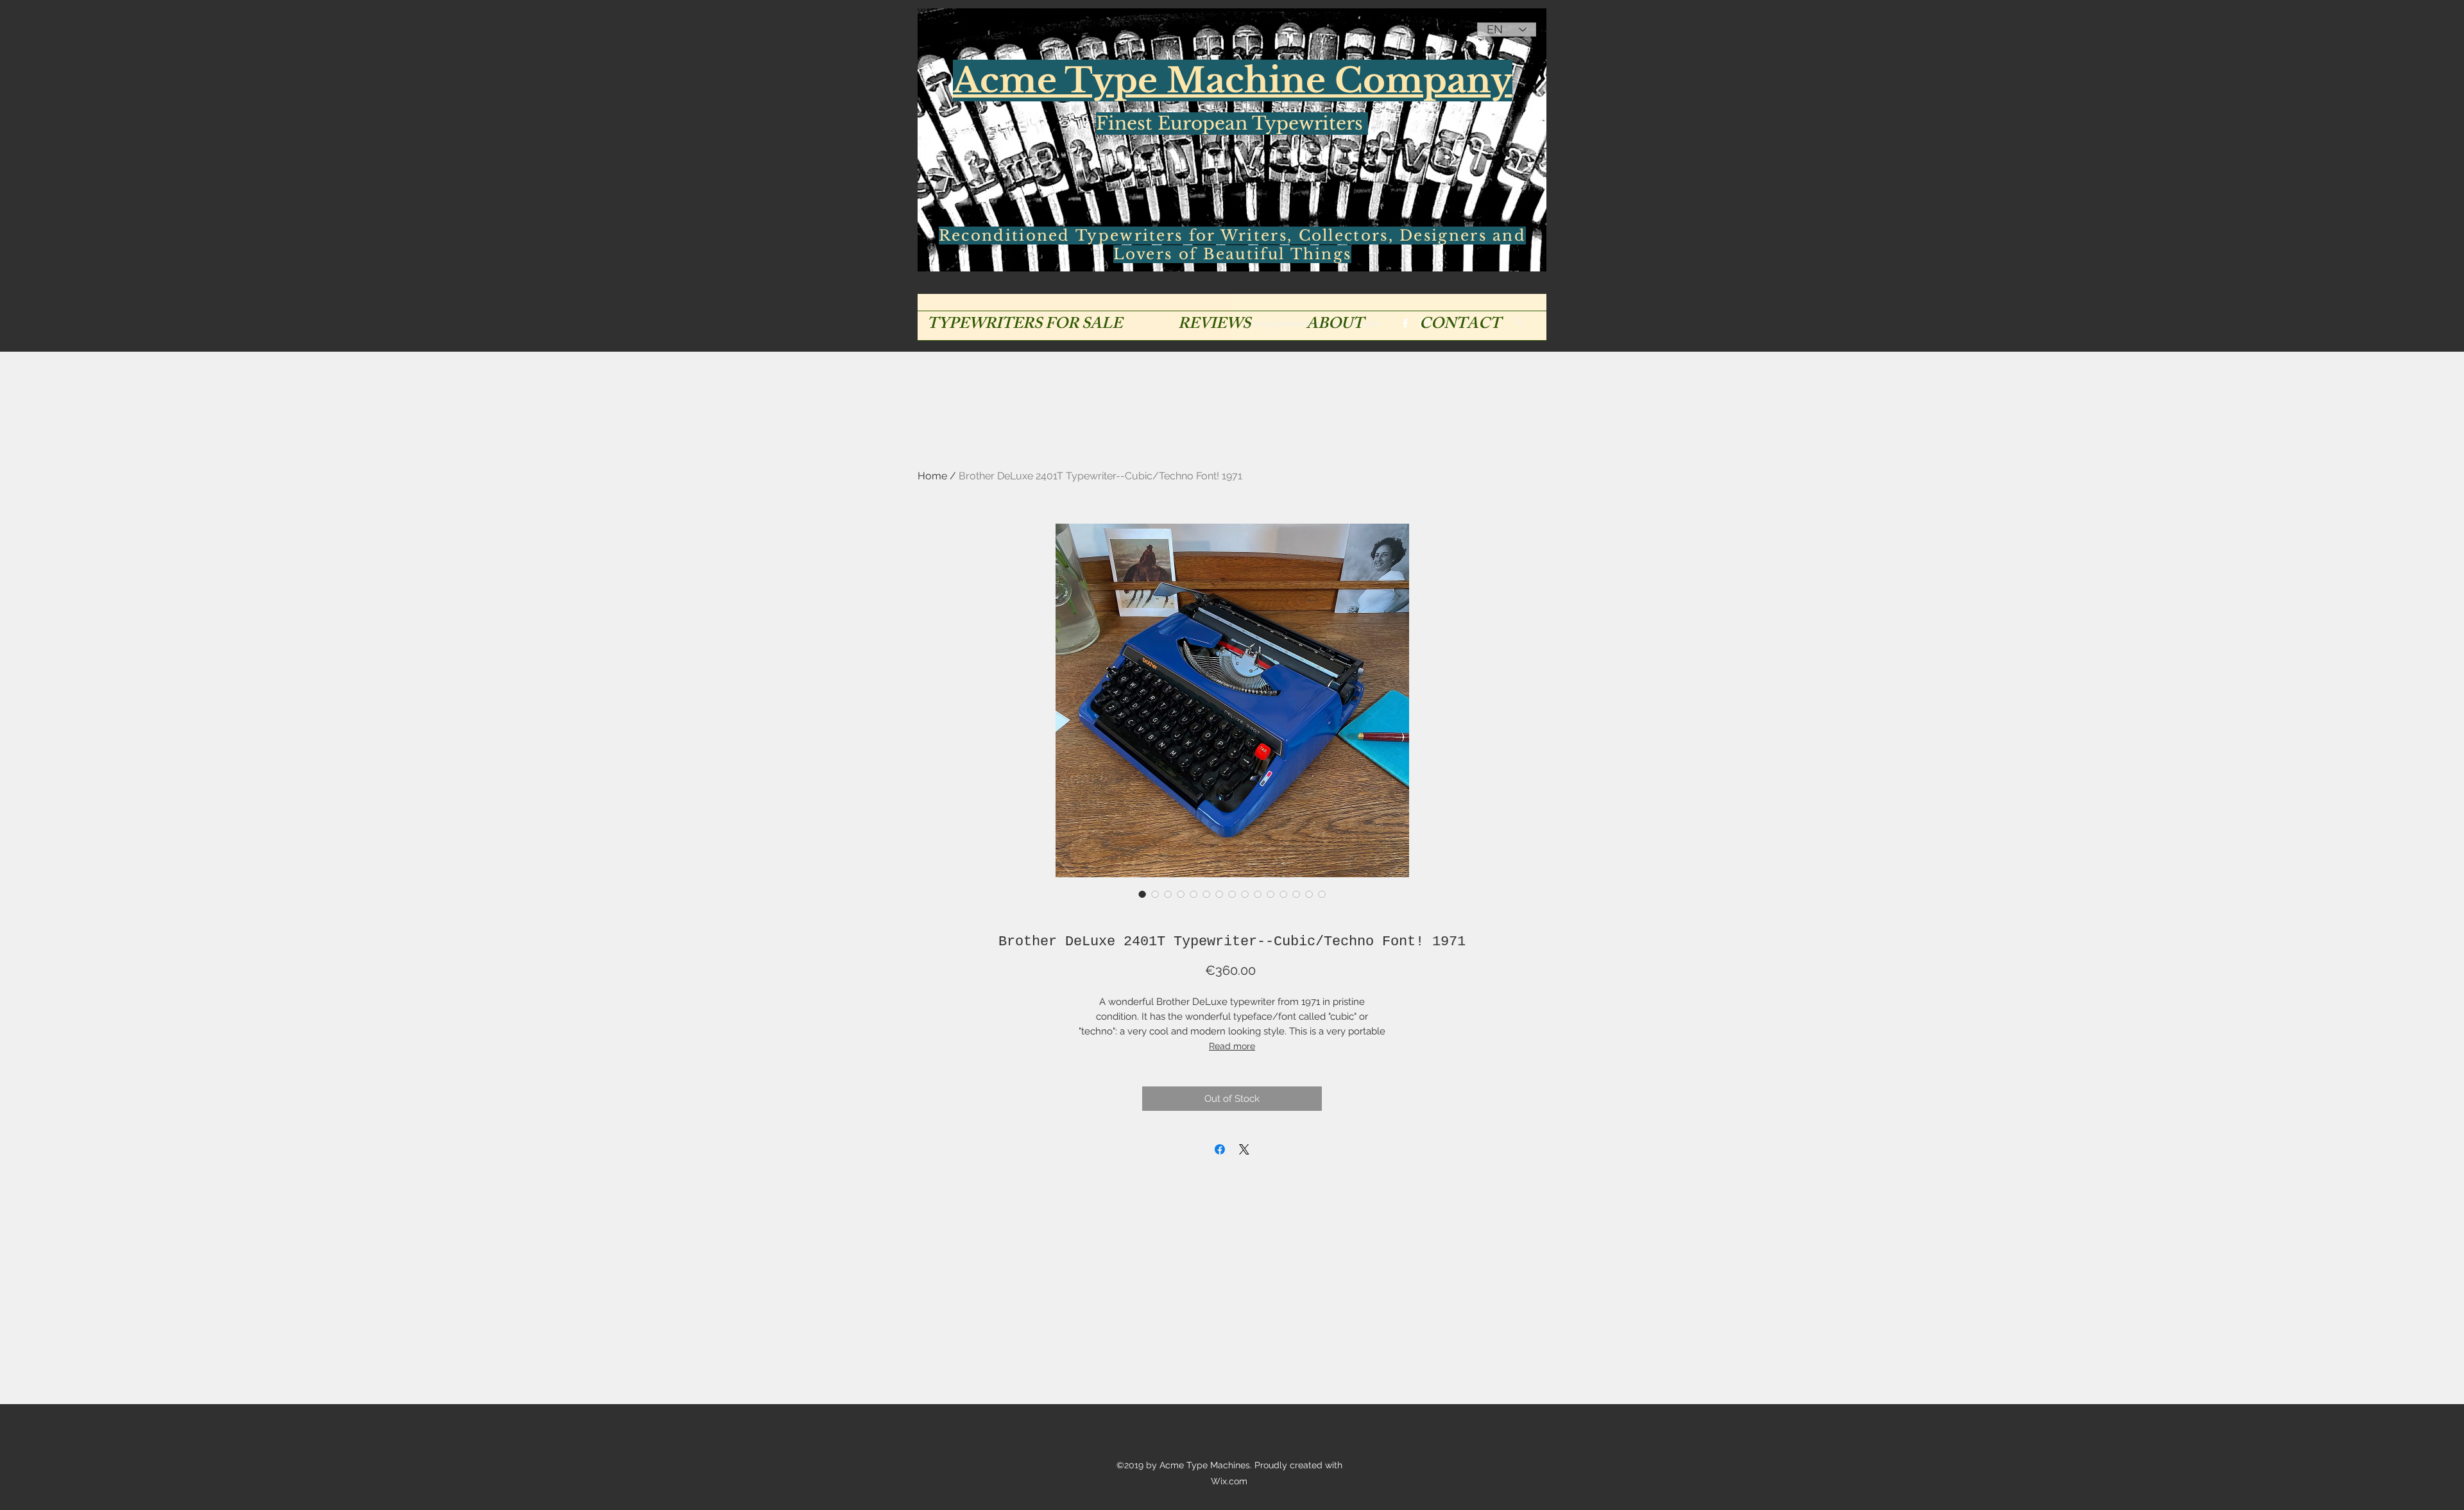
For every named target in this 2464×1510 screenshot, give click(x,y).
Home (932, 476)
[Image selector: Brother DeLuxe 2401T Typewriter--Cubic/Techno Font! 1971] (1142, 894)
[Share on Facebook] (1220, 1149)
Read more (1232, 1046)
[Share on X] (1244, 1149)
